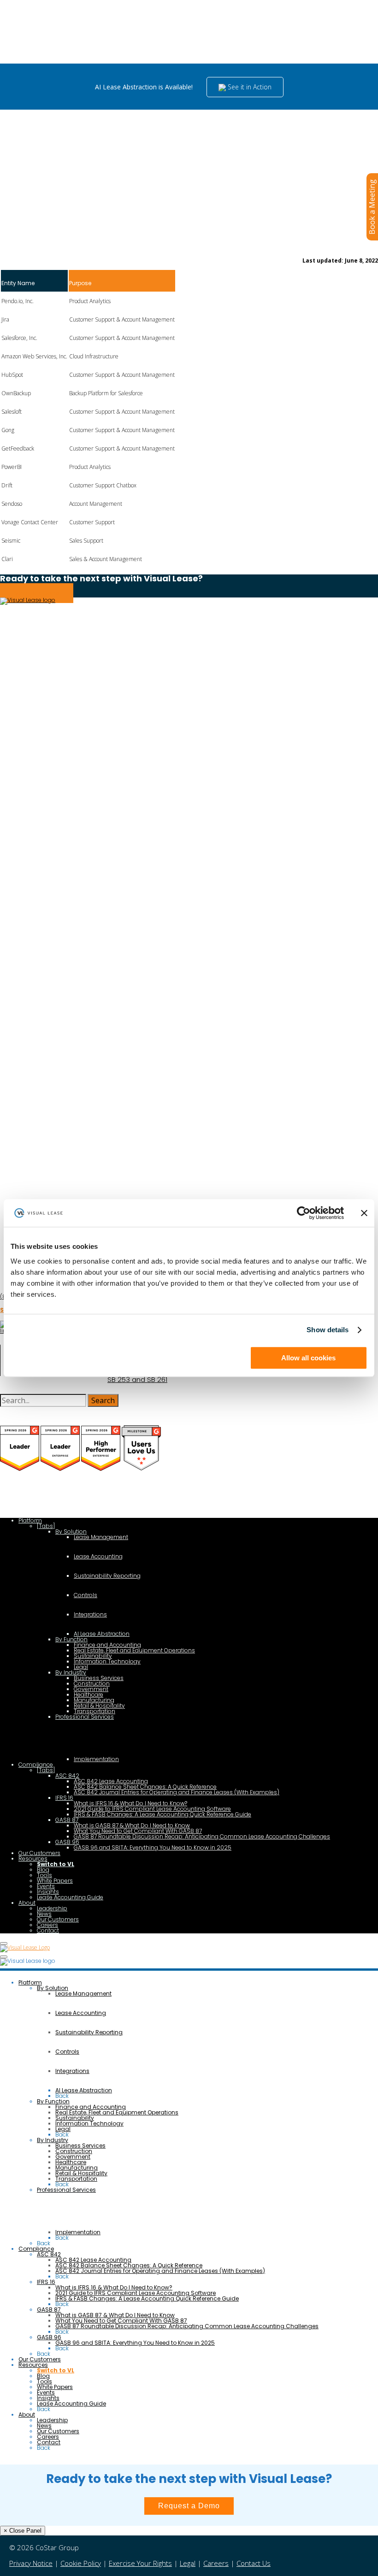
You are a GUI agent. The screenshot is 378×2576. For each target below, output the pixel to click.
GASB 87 (67, 1820)
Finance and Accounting (107, 1645)
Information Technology (107, 1661)
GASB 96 (67, 1842)
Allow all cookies (308, 1358)
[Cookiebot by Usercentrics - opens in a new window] (304, 1213)
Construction (92, 1683)
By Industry (71, 1672)
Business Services (99, 1678)
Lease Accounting (98, 1556)
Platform (30, 1520)
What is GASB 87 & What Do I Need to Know (132, 1825)
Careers (47, 1925)
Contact (48, 1930)
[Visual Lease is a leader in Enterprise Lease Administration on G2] (61, 1469)
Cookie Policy (81, 2563)
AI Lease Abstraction (102, 1634)
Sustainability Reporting (107, 1576)
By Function (71, 1639)
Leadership (52, 1908)
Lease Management (101, 1537)
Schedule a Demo (37, 593)
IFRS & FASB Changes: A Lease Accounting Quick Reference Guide (162, 1814)
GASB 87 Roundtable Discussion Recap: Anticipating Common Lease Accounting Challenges (202, 1836)
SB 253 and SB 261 (137, 1380)
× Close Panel (23, 2531)
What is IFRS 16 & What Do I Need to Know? (130, 1803)
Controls (86, 1595)
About (27, 1903)
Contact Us (254, 2563)
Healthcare (89, 1695)
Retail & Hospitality (99, 1706)
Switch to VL (56, 1864)
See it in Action (249, 87)
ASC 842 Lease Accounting (111, 1781)
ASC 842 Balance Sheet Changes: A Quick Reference (145, 1787)
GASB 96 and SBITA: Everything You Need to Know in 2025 (153, 1847)
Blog (43, 1870)
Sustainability (93, 1656)
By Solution (71, 1531)
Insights (48, 1892)
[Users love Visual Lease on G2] (141, 1469)
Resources (33, 1859)
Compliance (36, 1765)
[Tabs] (46, 1526)
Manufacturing (94, 1700)
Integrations (90, 1614)
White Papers (55, 1881)
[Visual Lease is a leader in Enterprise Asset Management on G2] (101, 1469)
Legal (81, 1667)
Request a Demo (189, 2506)
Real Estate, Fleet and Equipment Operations (134, 1650)
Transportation (94, 1711)
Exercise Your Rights (140, 2563)
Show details (328, 1330)
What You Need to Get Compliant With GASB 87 (138, 1831)
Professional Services (85, 1717)
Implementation (96, 1759)
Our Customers (39, 1853)
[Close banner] (364, 1213)
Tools (44, 1875)
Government (91, 1689)
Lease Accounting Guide (70, 1897)
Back (62, 2096)
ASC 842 (67, 1776)
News (44, 1914)
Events (46, 1886)
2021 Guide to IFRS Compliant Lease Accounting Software (152, 1809)
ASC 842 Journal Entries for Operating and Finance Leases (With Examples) (177, 1792)
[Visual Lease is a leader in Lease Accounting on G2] (20, 1469)
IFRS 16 (64, 1798)
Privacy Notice (31, 2563)
